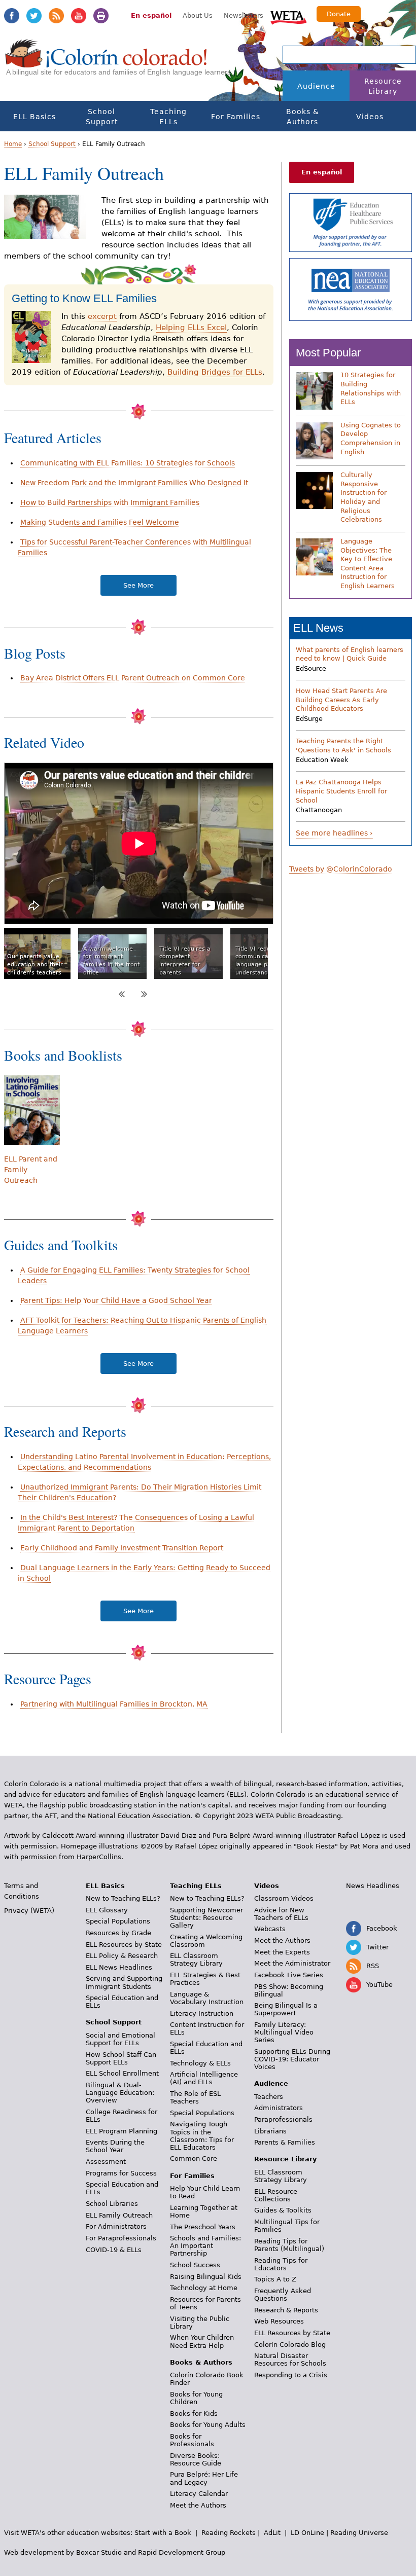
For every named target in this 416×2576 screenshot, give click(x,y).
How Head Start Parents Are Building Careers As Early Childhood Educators (341, 700)
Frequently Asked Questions (283, 2295)
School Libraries (112, 2204)
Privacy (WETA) (29, 1911)
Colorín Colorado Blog (290, 2345)
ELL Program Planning (122, 2131)
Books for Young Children (196, 2398)
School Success (195, 2265)
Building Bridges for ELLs (215, 372)
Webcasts (270, 1929)
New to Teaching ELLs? (123, 1898)
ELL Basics (34, 117)
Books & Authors (303, 117)
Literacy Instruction (202, 2013)
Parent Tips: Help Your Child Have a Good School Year (116, 1300)
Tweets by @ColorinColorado (341, 869)
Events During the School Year (115, 2146)
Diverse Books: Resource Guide (196, 2459)
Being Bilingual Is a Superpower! (286, 2009)
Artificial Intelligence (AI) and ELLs (204, 2078)
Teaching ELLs (168, 117)
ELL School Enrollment (122, 2073)
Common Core (194, 2158)
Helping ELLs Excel (191, 328)
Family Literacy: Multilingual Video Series (284, 2032)
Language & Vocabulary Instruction (207, 1998)
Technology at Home (204, 2288)
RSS (56, 16)
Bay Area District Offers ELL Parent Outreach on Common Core (133, 678)
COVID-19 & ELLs (114, 2250)
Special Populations (118, 1921)
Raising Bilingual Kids (206, 2277)
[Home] (106, 63)
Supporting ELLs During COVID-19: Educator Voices (292, 2059)
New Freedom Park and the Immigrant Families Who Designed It (134, 483)
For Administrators (116, 2226)
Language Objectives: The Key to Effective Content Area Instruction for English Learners (368, 564)
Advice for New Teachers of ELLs (281, 1914)
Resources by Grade (118, 1933)
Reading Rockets (229, 2533)
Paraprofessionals (283, 2119)
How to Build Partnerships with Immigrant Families (110, 502)
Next (144, 994)
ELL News (318, 628)
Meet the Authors (198, 2505)
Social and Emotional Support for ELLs (120, 2039)
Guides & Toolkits (283, 2210)
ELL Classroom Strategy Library (196, 1960)
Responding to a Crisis (291, 2375)
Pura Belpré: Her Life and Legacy (204, 2478)
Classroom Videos (284, 1898)
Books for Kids (194, 2414)
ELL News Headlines (119, 1967)
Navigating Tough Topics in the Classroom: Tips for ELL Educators (202, 2135)
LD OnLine (307, 2533)
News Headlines (373, 1886)
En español (151, 15)
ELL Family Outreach (119, 2215)
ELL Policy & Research (122, 1956)
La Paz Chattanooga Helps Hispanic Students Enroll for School (341, 791)
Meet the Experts (282, 1952)
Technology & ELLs (200, 2063)
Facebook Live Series (289, 1975)
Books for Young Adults (208, 2425)
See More (138, 585)
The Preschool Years (203, 2227)
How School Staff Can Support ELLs (121, 2058)
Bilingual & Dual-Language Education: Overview (120, 2093)
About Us (198, 15)
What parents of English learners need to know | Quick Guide (350, 654)
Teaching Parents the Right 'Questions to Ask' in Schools (343, 746)
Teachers (269, 2097)
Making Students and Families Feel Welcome (100, 522)
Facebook (12, 16)
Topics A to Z (275, 2279)
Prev (122, 994)
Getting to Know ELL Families (84, 298)
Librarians (270, 2131)
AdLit (272, 2533)
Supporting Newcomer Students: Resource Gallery (206, 1918)
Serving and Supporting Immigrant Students (124, 1982)
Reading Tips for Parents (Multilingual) (289, 2245)
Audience (316, 86)
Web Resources (279, 2321)
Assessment (106, 2162)
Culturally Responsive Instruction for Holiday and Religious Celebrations (363, 497)
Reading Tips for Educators (281, 2264)
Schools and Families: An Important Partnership (205, 2246)
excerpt (102, 316)
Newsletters (244, 15)
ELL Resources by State (124, 1945)
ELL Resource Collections (276, 2195)
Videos (370, 117)
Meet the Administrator (292, 1963)
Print (101, 16)
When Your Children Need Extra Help (202, 2341)
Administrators (279, 2108)
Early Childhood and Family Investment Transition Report (122, 1548)
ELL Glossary (107, 1910)
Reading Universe (359, 2533)
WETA (289, 16)
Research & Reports (286, 2310)
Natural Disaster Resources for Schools (290, 2360)
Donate (339, 14)
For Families (236, 117)
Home (13, 144)
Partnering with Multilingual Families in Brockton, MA (114, 1704)
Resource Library (383, 86)
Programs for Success (121, 2173)
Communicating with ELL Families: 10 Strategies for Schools (128, 463)
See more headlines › (334, 833)
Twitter (34, 16)
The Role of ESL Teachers (195, 2097)
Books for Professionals (192, 2440)
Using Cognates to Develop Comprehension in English (371, 439)
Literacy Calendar (199, 2494)
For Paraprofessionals (121, 2238)
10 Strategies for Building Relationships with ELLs (371, 388)
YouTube (79, 16)
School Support (102, 117)
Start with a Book (163, 2533)
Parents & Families (285, 2142)
